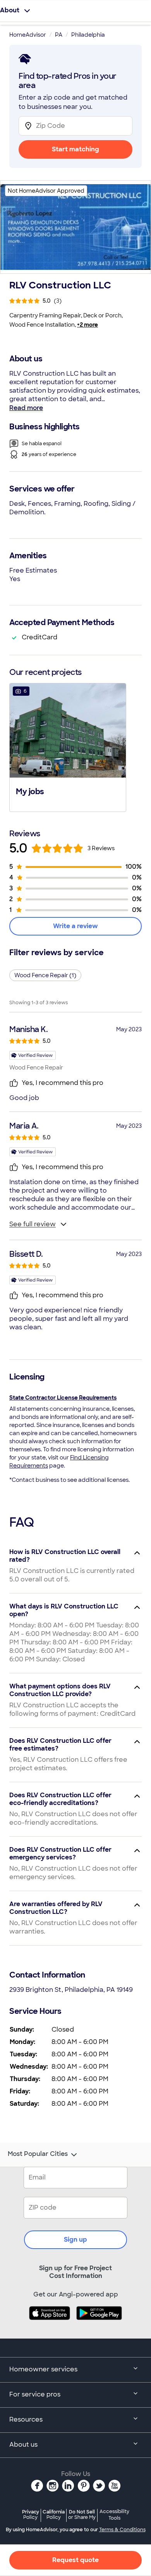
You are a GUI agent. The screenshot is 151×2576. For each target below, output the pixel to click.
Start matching (75, 149)
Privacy (31, 2514)
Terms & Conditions (122, 2530)
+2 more (88, 325)
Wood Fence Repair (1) (45, 975)
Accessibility (114, 2515)
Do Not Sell (82, 2514)
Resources (26, 2419)
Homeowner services (43, 2369)
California (54, 2514)
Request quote (75, 2560)
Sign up (75, 2240)
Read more (26, 408)
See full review (33, 1224)
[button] (68, 747)
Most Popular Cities (38, 2154)
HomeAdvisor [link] (28, 35)
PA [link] (59, 35)
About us (23, 2445)
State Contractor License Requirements (63, 1398)
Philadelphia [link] (88, 35)
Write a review (75, 926)
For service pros (35, 2394)
